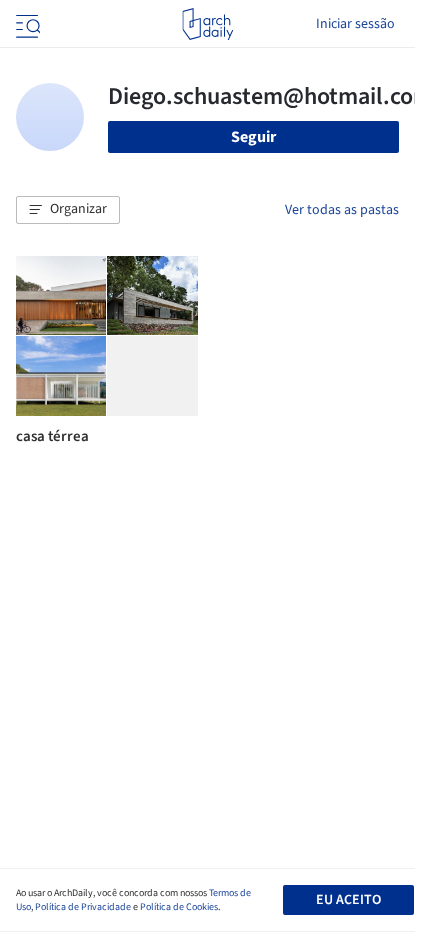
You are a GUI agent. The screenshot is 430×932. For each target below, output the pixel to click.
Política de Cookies (179, 907)
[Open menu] (26, 24)
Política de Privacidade (83, 907)
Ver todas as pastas (342, 210)
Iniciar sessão (355, 24)
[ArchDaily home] (207, 24)
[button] (68, 210)
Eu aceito (348, 900)
